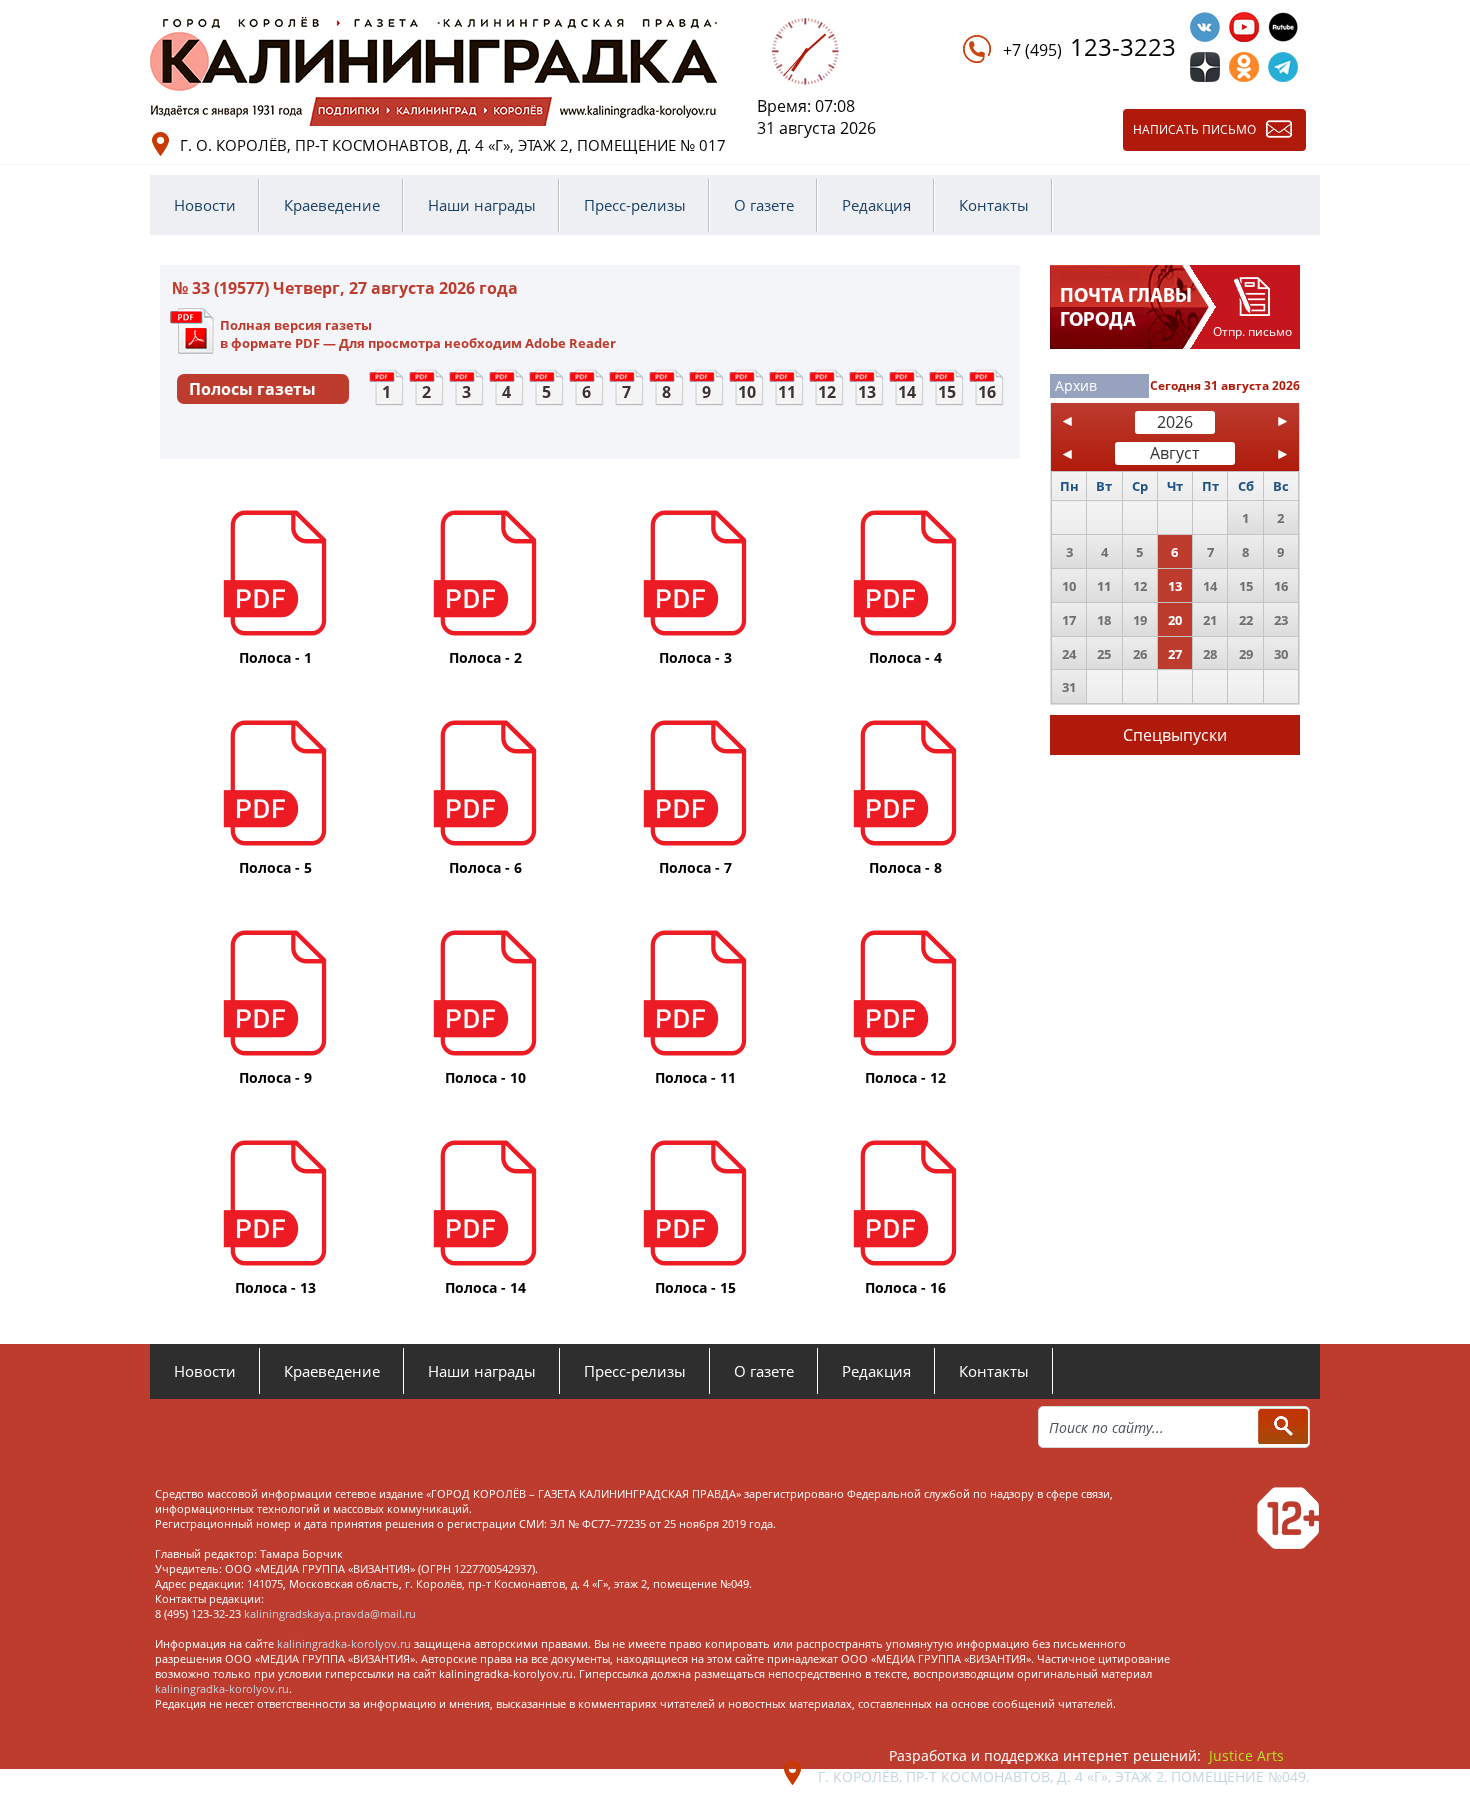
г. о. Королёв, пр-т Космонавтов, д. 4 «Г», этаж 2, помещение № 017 (453, 145)
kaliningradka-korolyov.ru (344, 1643)
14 (907, 392)
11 (787, 392)
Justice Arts (1246, 1755)
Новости (205, 205)
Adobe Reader (570, 343)
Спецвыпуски (1175, 735)
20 (1175, 620)
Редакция (876, 205)
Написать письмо (1194, 129)
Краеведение (332, 205)
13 (867, 392)
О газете (764, 205)
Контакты (994, 205)
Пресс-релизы (635, 205)
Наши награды (482, 205)
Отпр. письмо (1252, 331)
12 (827, 392)
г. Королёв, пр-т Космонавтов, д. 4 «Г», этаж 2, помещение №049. (1064, 1776)
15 (947, 392)
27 (1175, 654)
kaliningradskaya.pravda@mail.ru (330, 1613)
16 (987, 392)
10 (747, 392)
